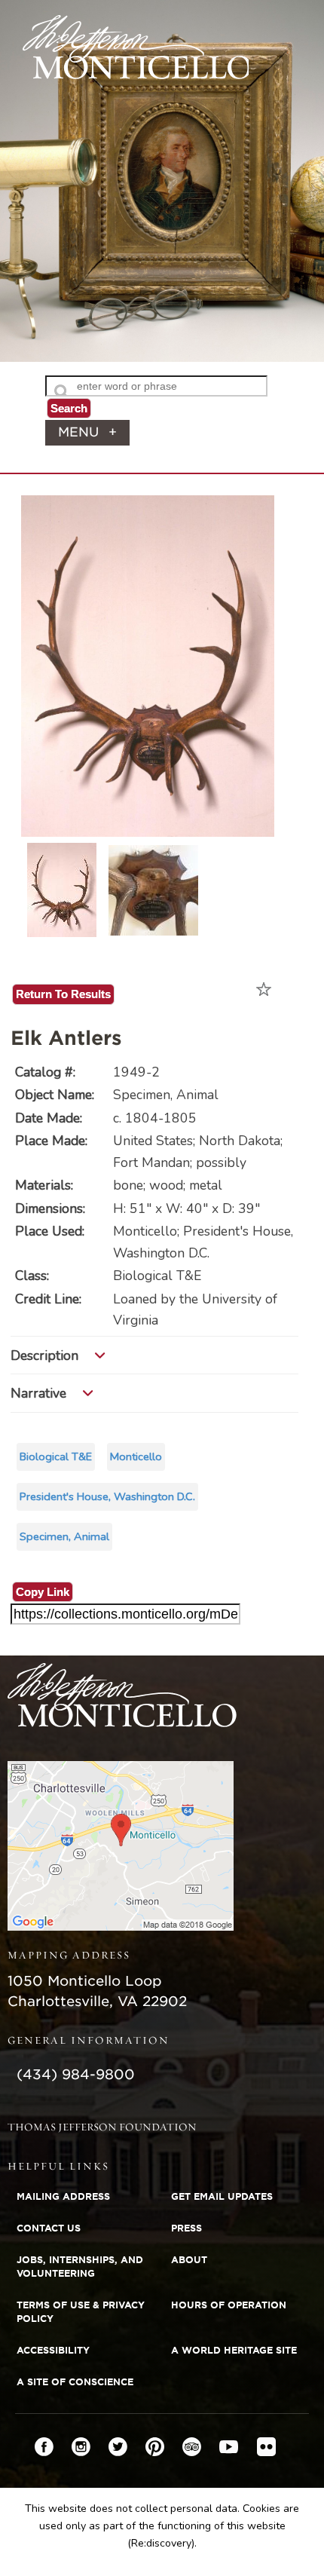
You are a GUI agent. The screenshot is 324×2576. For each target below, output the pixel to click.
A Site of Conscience (75, 2382)
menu (87, 432)
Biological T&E (56, 1456)
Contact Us (49, 2228)
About (189, 2260)
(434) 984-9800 (76, 2074)
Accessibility (53, 2350)
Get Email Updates (222, 2196)
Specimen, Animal (64, 1536)
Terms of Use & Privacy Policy (81, 2312)
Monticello (136, 1456)
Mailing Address (63, 2196)
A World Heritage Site (234, 2350)
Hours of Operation (229, 2305)
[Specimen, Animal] (148, 826)
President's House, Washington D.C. (107, 1496)
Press (186, 2228)
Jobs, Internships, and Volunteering (80, 2267)
